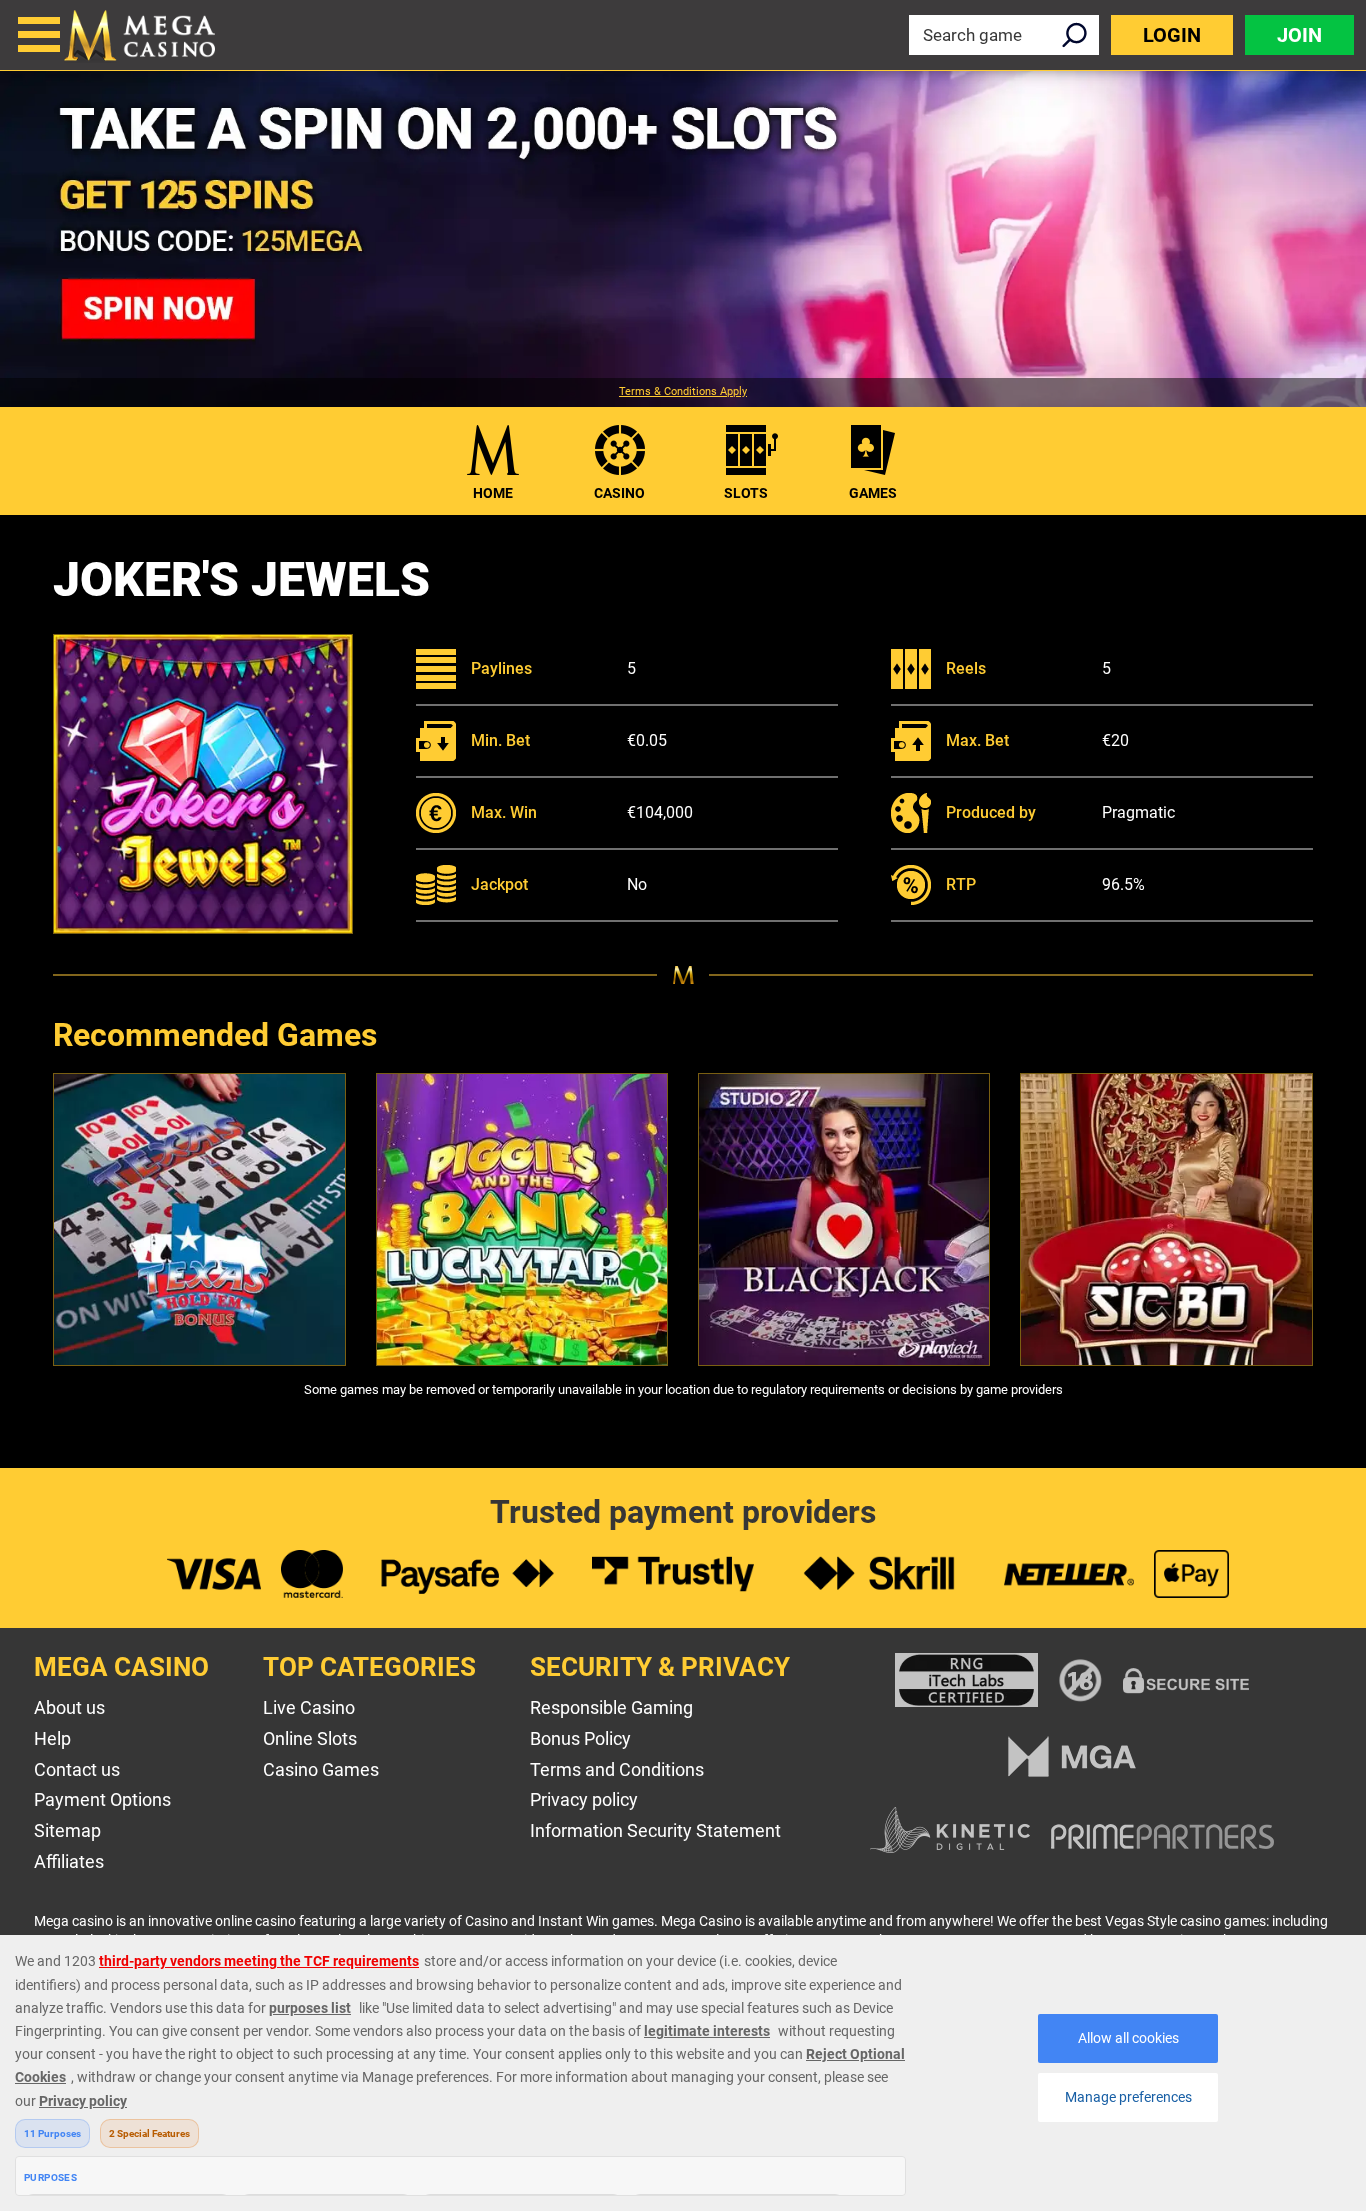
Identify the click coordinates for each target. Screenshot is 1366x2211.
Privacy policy (584, 1799)
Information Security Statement (655, 1830)
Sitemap (67, 1830)
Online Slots (310, 1738)
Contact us (77, 1769)
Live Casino (309, 1707)
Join (1299, 35)
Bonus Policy (580, 1738)
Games (873, 493)
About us (69, 1707)
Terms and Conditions (617, 1769)
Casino (619, 493)
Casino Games (321, 1769)
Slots (746, 493)
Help (52, 1738)
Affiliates (69, 1861)
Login (1172, 35)
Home (493, 493)
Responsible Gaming (611, 1707)
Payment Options (102, 1799)
